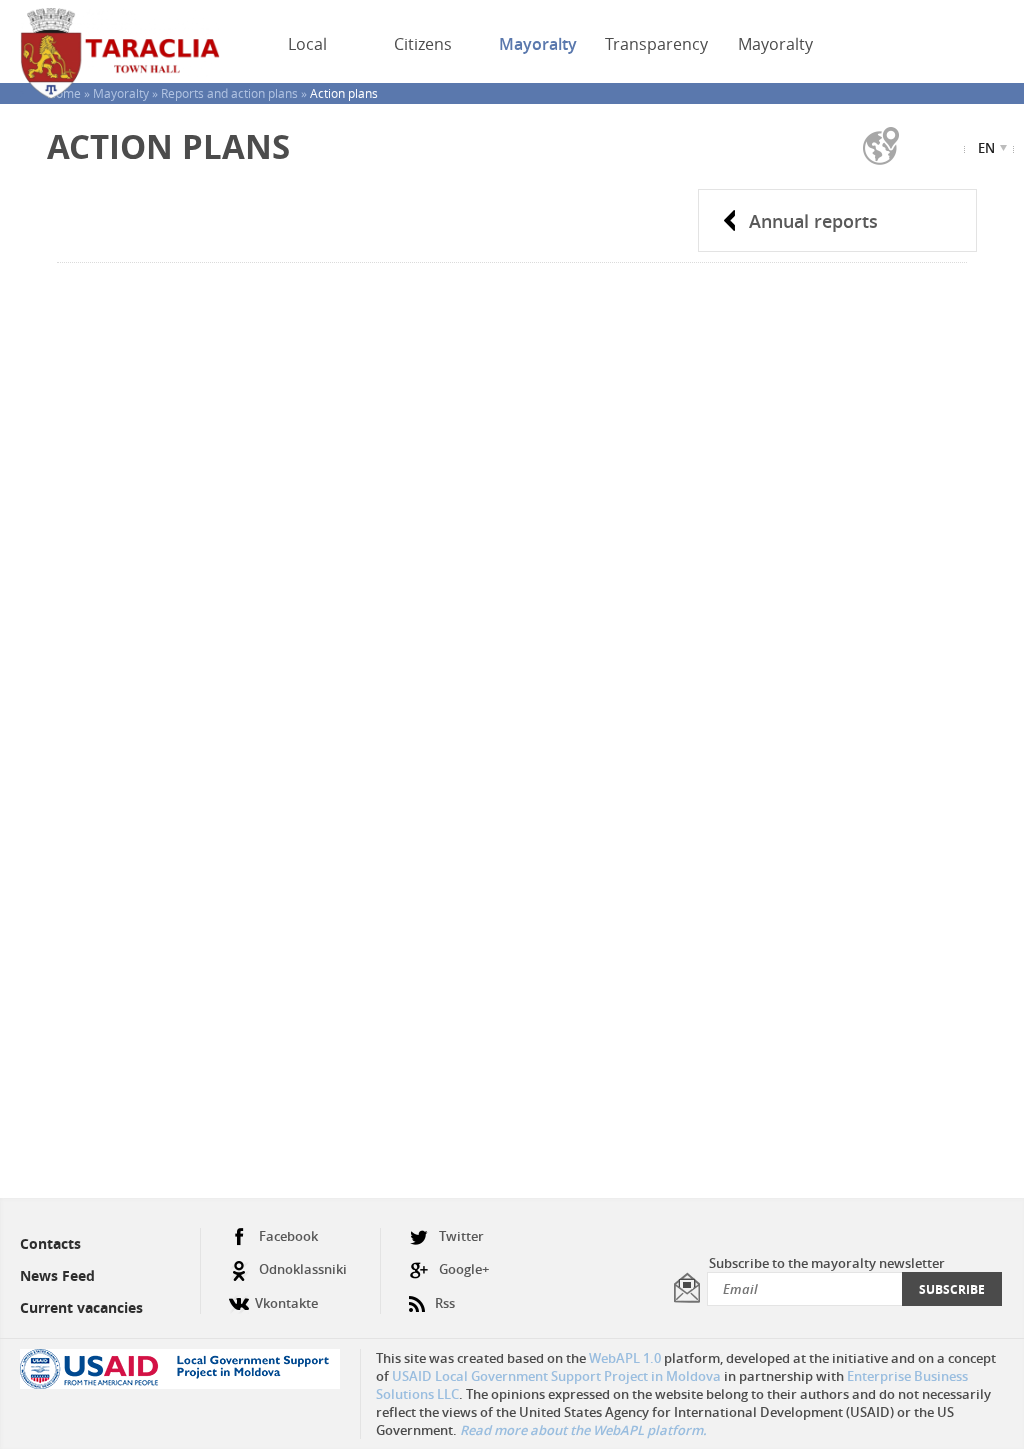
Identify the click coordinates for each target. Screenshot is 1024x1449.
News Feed (57, 1275)
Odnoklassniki (303, 1269)
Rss (445, 1303)
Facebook (288, 1236)
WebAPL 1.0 (625, 1358)
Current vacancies (81, 1307)
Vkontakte (286, 1303)
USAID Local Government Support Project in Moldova (556, 1376)
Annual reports (813, 221)
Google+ (464, 1269)
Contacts (50, 1243)
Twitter (461, 1236)
